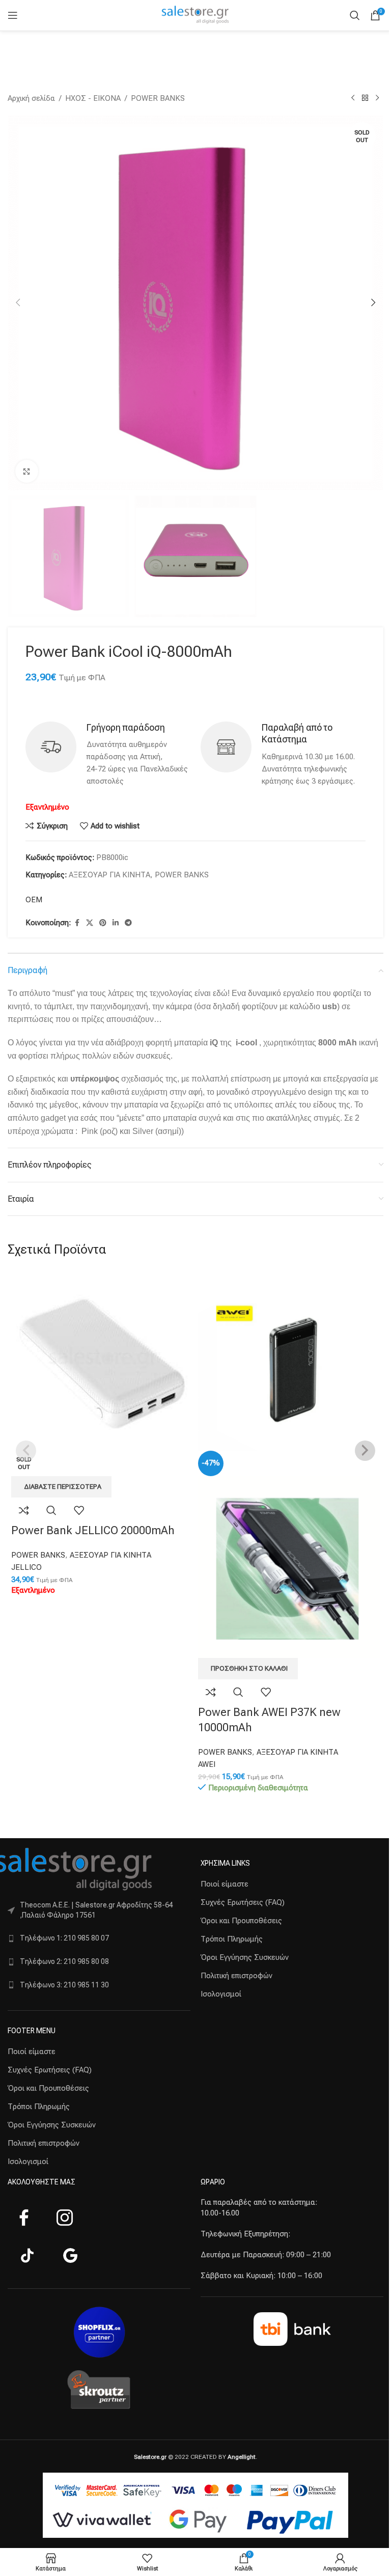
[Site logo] (195, 15)
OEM (34, 900)
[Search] (355, 15)
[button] (18, 302)
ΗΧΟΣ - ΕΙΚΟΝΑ (93, 98)
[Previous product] (353, 98)
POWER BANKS (158, 98)
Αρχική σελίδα (31, 98)
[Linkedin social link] (116, 923)
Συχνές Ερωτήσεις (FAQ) (50, 2070)
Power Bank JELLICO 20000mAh (93, 1530)
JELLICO (26, 1567)
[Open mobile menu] (13, 15)
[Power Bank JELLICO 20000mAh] (102, 1360)
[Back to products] (365, 98)
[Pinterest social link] (103, 923)
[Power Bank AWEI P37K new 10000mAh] (289, 1360)
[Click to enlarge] (27, 471)
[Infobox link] (108, 754)
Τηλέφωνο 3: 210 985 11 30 (64, 1985)
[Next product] (377, 98)
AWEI (207, 1764)
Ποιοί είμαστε (32, 2052)
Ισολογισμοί (28, 2162)
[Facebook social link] (77, 923)
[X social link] (90, 923)
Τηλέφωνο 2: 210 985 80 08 (64, 1961)
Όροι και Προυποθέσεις (48, 2088)
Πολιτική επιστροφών (44, 2143)
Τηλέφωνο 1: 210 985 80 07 (64, 1938)
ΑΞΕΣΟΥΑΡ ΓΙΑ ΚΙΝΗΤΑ (109, 875)
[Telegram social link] (128, 923)
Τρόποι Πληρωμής (39, 2107)
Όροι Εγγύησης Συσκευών (52, 2125)
